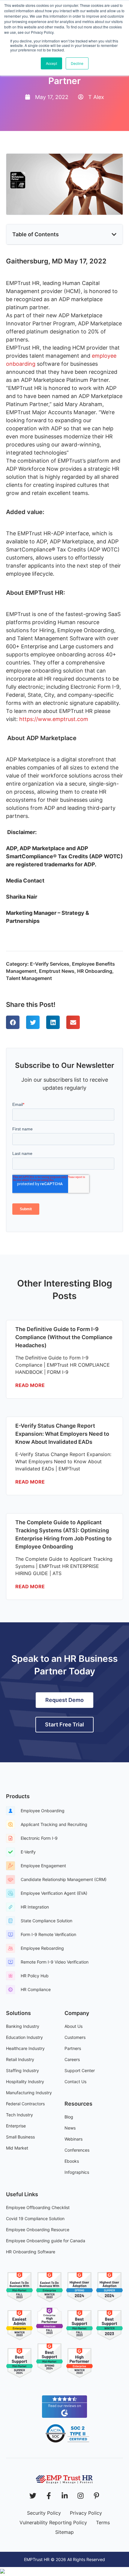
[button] (114, 234)
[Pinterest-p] (96, 2496)
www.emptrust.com (63, 719)
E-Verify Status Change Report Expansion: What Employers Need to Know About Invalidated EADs (62, 1434)
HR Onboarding (95, 971)
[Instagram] (81, 2496)
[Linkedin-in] (65, 2496)
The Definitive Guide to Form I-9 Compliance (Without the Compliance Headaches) (64, 1337)
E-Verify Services (50, 964)
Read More (30, 1385)
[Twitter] (33, 2496)
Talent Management (29, 978)
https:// (28, 719)
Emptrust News (57, 971)
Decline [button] (77, 63)
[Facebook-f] (49, 2496)
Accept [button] (51, 63)
